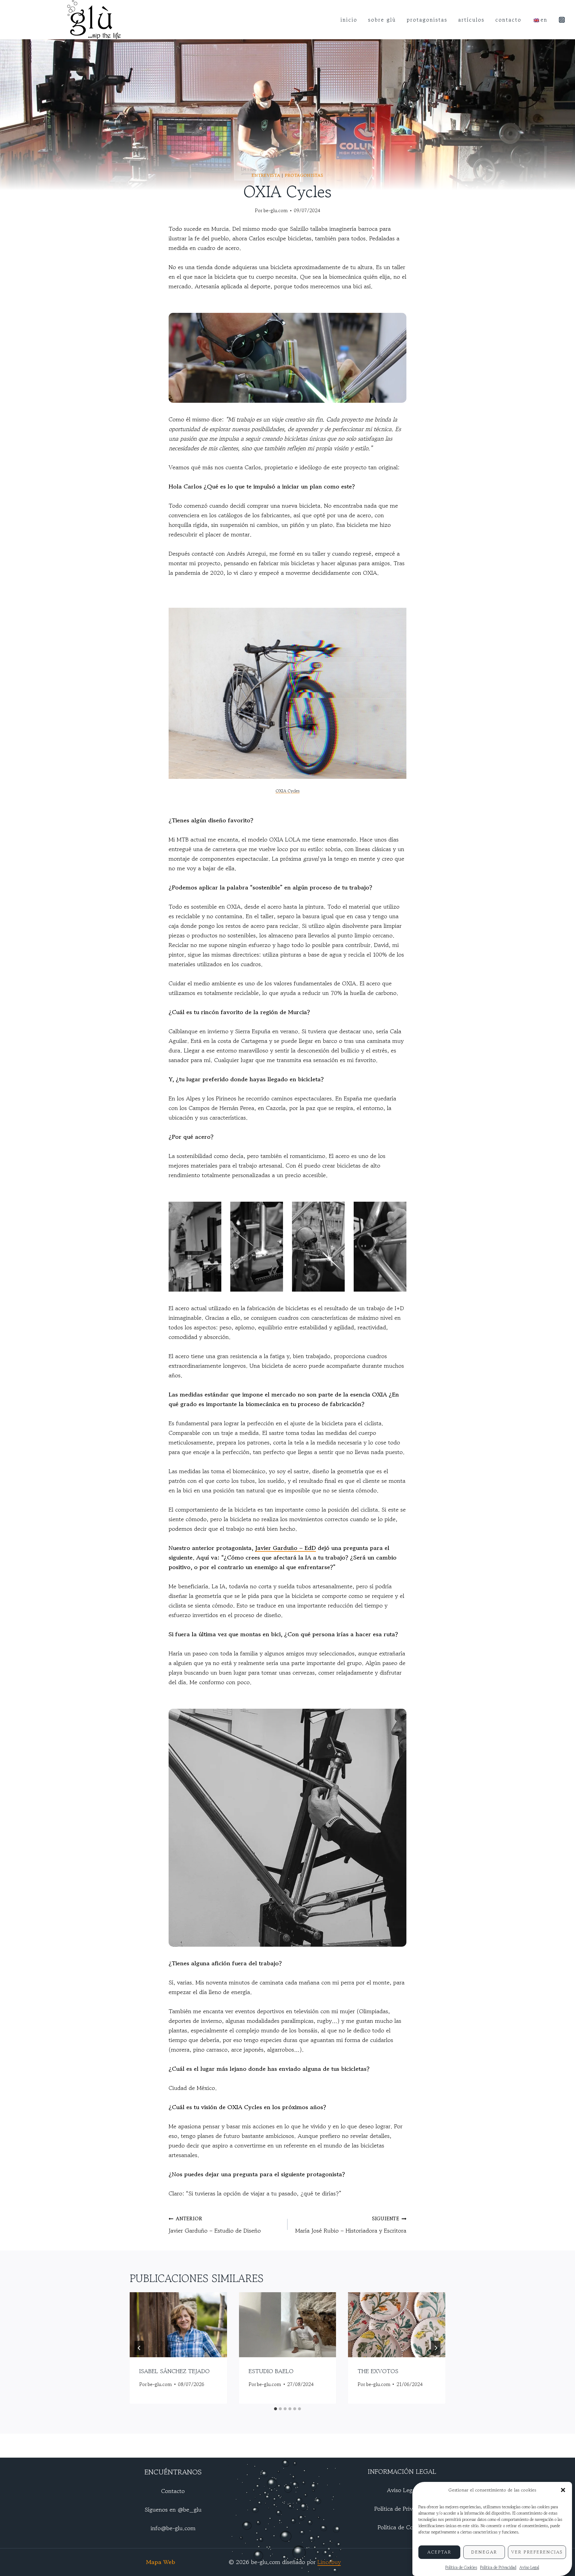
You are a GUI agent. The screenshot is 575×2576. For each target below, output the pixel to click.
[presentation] (178, 2325)
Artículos (471, 19)
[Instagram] (562, 20)
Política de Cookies (461, 2567)
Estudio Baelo (271, 2371)
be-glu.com (276, 210)
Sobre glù (382, 19)
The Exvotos (378, 2371)
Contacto (508, 19)
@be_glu (190, 2510)
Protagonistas (427, 19)
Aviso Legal (529, 2567)
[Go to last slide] (139, 2348)
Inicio (349, 19)
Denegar (484, 2552)
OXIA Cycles (287, 791)
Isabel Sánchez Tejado (174, 2371)
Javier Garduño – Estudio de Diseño (215, 2225)
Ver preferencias (537, 2552)
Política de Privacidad (498, 2567)
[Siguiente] (436, 2348)
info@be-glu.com (173, 2528)
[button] (563, 2490)
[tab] (276, 2409)
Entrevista (266, 175)
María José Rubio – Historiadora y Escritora (351, 2225)
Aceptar (439, 2552)
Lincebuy (329, 2562)
